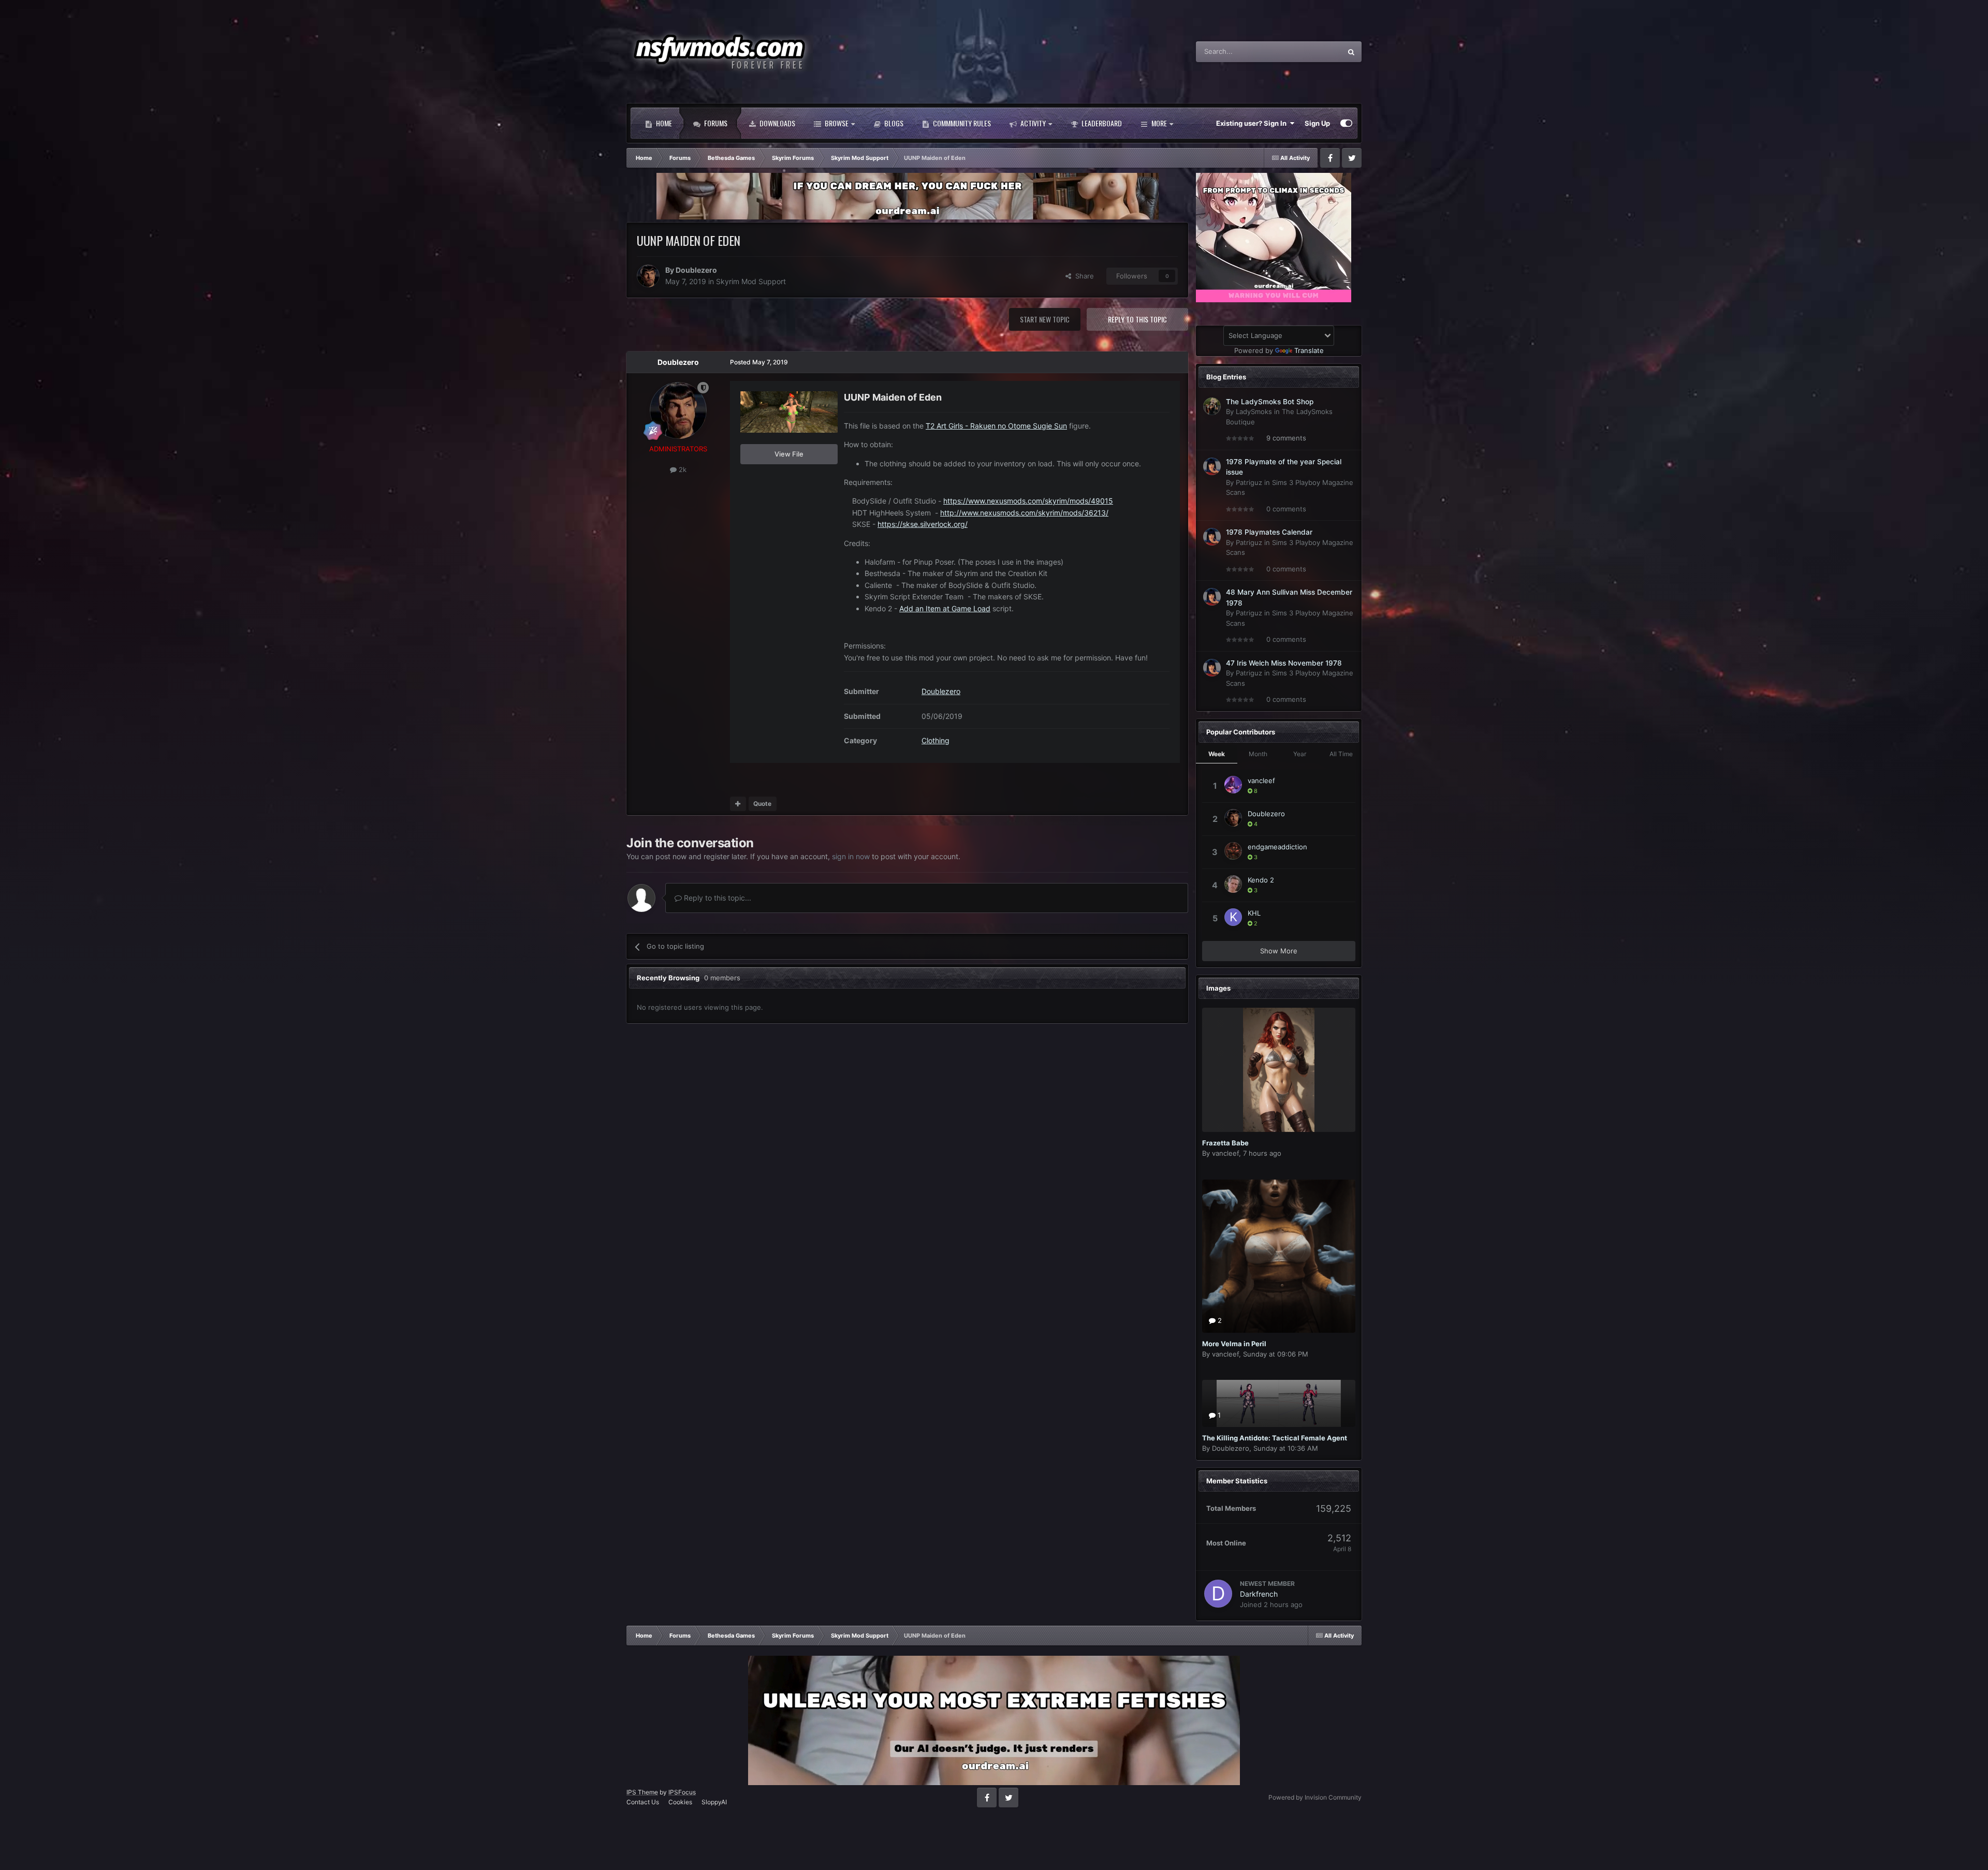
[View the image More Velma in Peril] (1279, 1256)
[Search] (1351, 52)
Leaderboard (1101, 123)
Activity (1032, 123)
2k (682, 469)
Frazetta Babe (1225, 1143)
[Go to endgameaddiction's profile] (1233, 851)
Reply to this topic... (717, 898)
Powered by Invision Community (1315, 1797)
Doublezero (696, 270)
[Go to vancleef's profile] (1233, 785)
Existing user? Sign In (1253, 123)
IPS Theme (642, 1792)
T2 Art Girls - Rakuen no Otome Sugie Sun (996, 426)
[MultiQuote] (738, 804)
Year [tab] (1300, 754)
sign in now (851, 856)
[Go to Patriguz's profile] (1212, 466)
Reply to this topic (1137, 319)
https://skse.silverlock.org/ (923, 524)
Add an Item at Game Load (945, 608)
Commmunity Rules (961, 123)
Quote (762, 804)
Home (663, 123)
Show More (1279, 951)
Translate (1309, 350)
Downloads (777, 123)
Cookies (680, 1802)
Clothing (935, 740)
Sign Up (1317, 123)
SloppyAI (714, 1802)
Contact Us (643, 1802)
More (1159, 123)
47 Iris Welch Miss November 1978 (1284, 663)
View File (789, 454)
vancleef (1261, 781)
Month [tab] (1258, 754)
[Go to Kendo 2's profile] (1233, 884)
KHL (1254, 913)
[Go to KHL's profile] (1233, 917)
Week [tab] (1217, 754)
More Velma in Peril (1234, 1344)
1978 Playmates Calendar (1269, 532)
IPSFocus (682, 1792)
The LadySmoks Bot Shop (1270, 402)
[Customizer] (1346, 123)
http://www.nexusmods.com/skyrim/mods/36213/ (1024, 513)
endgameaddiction (1277, 847)
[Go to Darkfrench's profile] (1218, 1594)
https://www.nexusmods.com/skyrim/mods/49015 (1028, 501)
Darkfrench (1259, 1594)
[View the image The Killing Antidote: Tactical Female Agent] (1279, 1403)
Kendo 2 (1261, 880)
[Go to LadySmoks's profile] (1212, 406)
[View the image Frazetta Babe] (1279, 1070)
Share (1083, 276)
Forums (715, 123)
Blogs (893, 123)
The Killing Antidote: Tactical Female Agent (1275, 1438)
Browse (836, 123)
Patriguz (1249, 482)
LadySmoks (1254, 411)
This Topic (1312, 51)
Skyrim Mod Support (751, 281)
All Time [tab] (1341, 754)
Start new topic (1045, 319)
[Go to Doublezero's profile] (648, 276)
